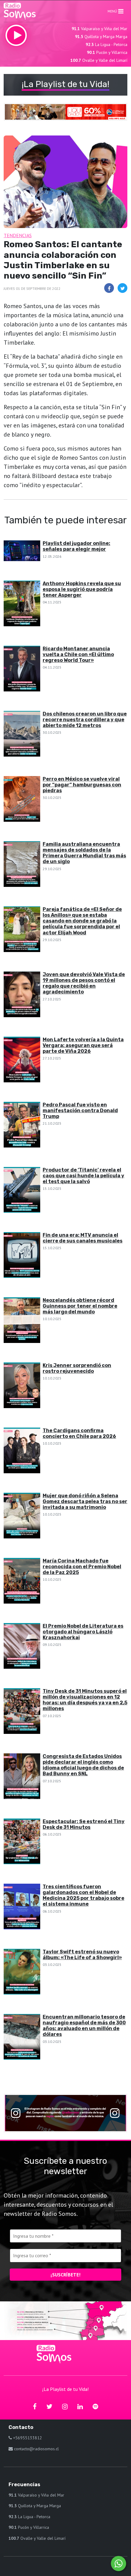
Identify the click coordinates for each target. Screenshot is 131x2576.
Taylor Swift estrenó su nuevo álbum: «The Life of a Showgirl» (82, 1955)
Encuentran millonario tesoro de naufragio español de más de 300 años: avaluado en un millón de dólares (84, 2026)
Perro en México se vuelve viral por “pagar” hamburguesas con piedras (82, 785)
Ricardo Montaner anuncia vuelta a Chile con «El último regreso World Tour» (78, 654)
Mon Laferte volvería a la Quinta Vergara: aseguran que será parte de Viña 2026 (83, 1045)
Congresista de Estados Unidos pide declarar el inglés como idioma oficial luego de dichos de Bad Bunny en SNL (83, 1765)
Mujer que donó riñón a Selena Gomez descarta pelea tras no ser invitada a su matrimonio (85, 1501)
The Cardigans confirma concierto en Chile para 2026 (79, 1433)
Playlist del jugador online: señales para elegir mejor (76, 546)
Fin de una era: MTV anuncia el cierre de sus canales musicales (83, 1238)
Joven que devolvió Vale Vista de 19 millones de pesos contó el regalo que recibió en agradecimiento (84, 983)
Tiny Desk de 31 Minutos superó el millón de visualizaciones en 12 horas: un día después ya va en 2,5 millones (85, 1700)
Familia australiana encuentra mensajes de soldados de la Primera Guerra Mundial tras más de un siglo (84, 853)
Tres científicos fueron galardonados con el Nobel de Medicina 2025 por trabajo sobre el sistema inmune (83, 1895)
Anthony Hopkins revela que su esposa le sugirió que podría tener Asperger (82, 589)
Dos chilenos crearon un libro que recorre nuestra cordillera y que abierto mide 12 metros (85, 720)
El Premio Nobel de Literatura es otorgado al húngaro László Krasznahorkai (83, 1632)
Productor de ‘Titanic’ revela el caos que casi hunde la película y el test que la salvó (83, 1176)
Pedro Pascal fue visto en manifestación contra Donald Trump (80, 1111)
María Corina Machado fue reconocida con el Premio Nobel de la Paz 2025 (82, 1567)
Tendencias (18, 235)
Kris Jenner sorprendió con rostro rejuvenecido (77, 1368)
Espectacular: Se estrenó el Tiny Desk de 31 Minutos (84, 1824)
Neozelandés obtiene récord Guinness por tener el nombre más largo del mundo (80, 1306)
